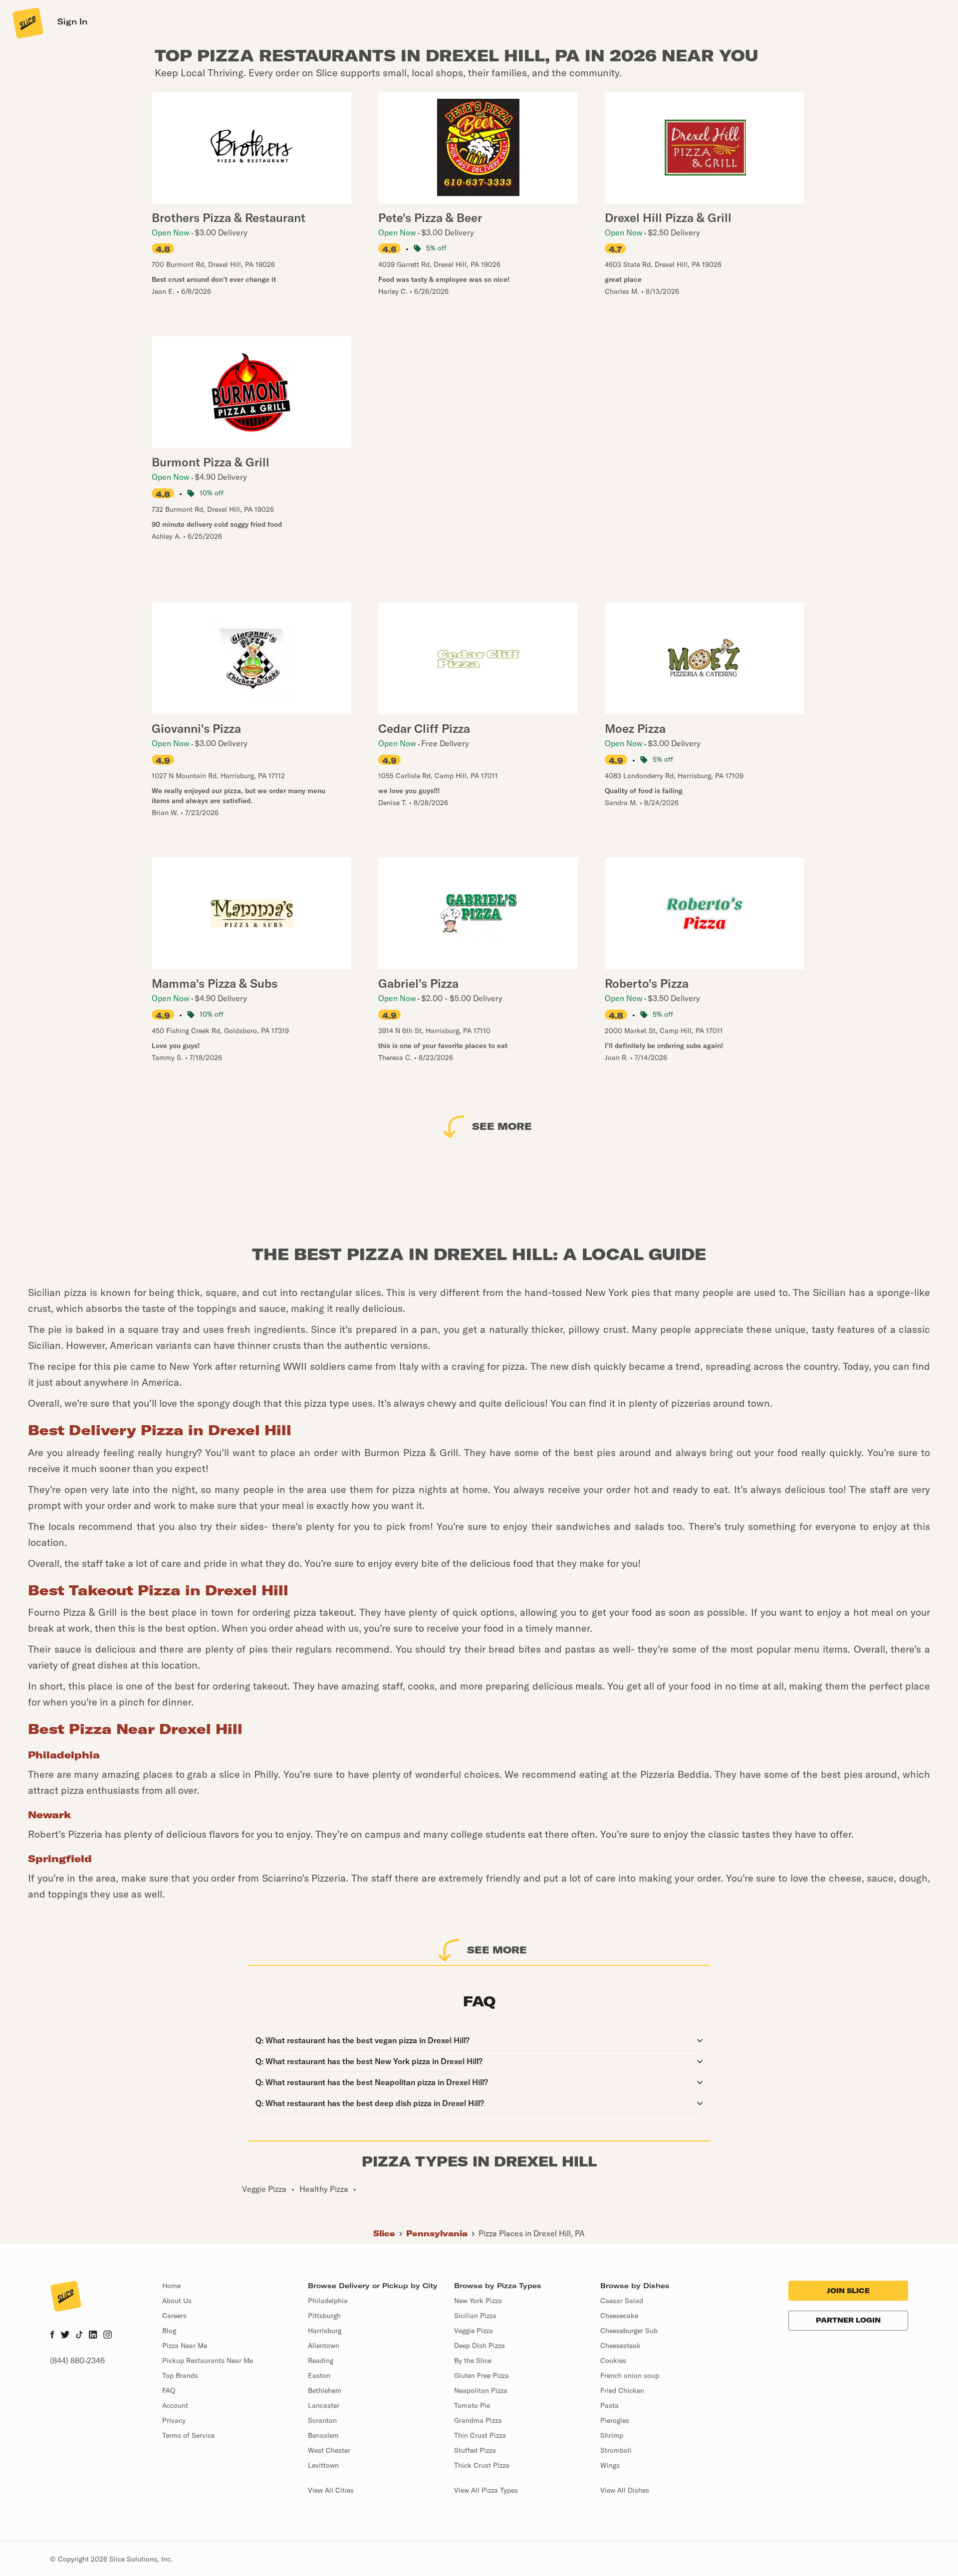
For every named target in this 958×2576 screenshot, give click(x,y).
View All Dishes (625, 2490)
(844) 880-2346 (77, 2361)
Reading (321, 2361)
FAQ (169, 2390)
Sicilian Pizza (475, 2316)
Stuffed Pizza (475, 2450)
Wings (610, 2465)
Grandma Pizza (478, 2420)
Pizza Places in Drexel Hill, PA (532, 2233)
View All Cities (331, 2490)
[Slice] (27, 22)
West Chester (329, 2450)
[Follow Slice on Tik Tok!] (79, 2336)
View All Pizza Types (486, 2490)
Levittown (323, 2465)
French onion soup (630, 2375)
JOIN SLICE (848, 2291)
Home (171, 2286)
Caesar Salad (622, 2301)
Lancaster (324, 2405)
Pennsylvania (437, 2233)
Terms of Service (188, 2435)
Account (175, 2405)
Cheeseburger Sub (629, 2331)
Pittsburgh (324, 2316)
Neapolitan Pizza (481, 2390)
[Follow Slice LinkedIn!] (93, 2336)
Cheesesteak (620, 2346)
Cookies (613, 2361)
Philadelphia (328, 2301)
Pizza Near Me (185, 2346)
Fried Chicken (622, 2390)
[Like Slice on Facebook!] (52, 2336)
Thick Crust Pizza (482, 2465)
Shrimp (612, 2435)
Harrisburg (325, 2331)
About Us (177, 2301)
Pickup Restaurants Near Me (208, 2361)
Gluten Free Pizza (481, 2375)
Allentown (324, 2346)
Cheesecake (619, 2316)
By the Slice (473, 2361)
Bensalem (323, 2435)
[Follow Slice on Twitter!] (65, 2336)
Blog (169, 2331)
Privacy (174, 2420)
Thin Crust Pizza (480, 2435)
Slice (384, 2233)
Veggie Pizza (474, 2331)
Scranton (322, 2420)
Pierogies (615, 2420)
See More (502, 1126)
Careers (174, 2316)
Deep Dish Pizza (479, 2346)
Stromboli (616, 2450)
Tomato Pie (472, 2405)
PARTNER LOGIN (848, 2320)
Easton (319, 2375)
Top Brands (180, 2375)
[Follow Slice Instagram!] (108, 2336)
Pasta (609, 2405)
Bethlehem (325, 2390)
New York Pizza (478, 2301)
